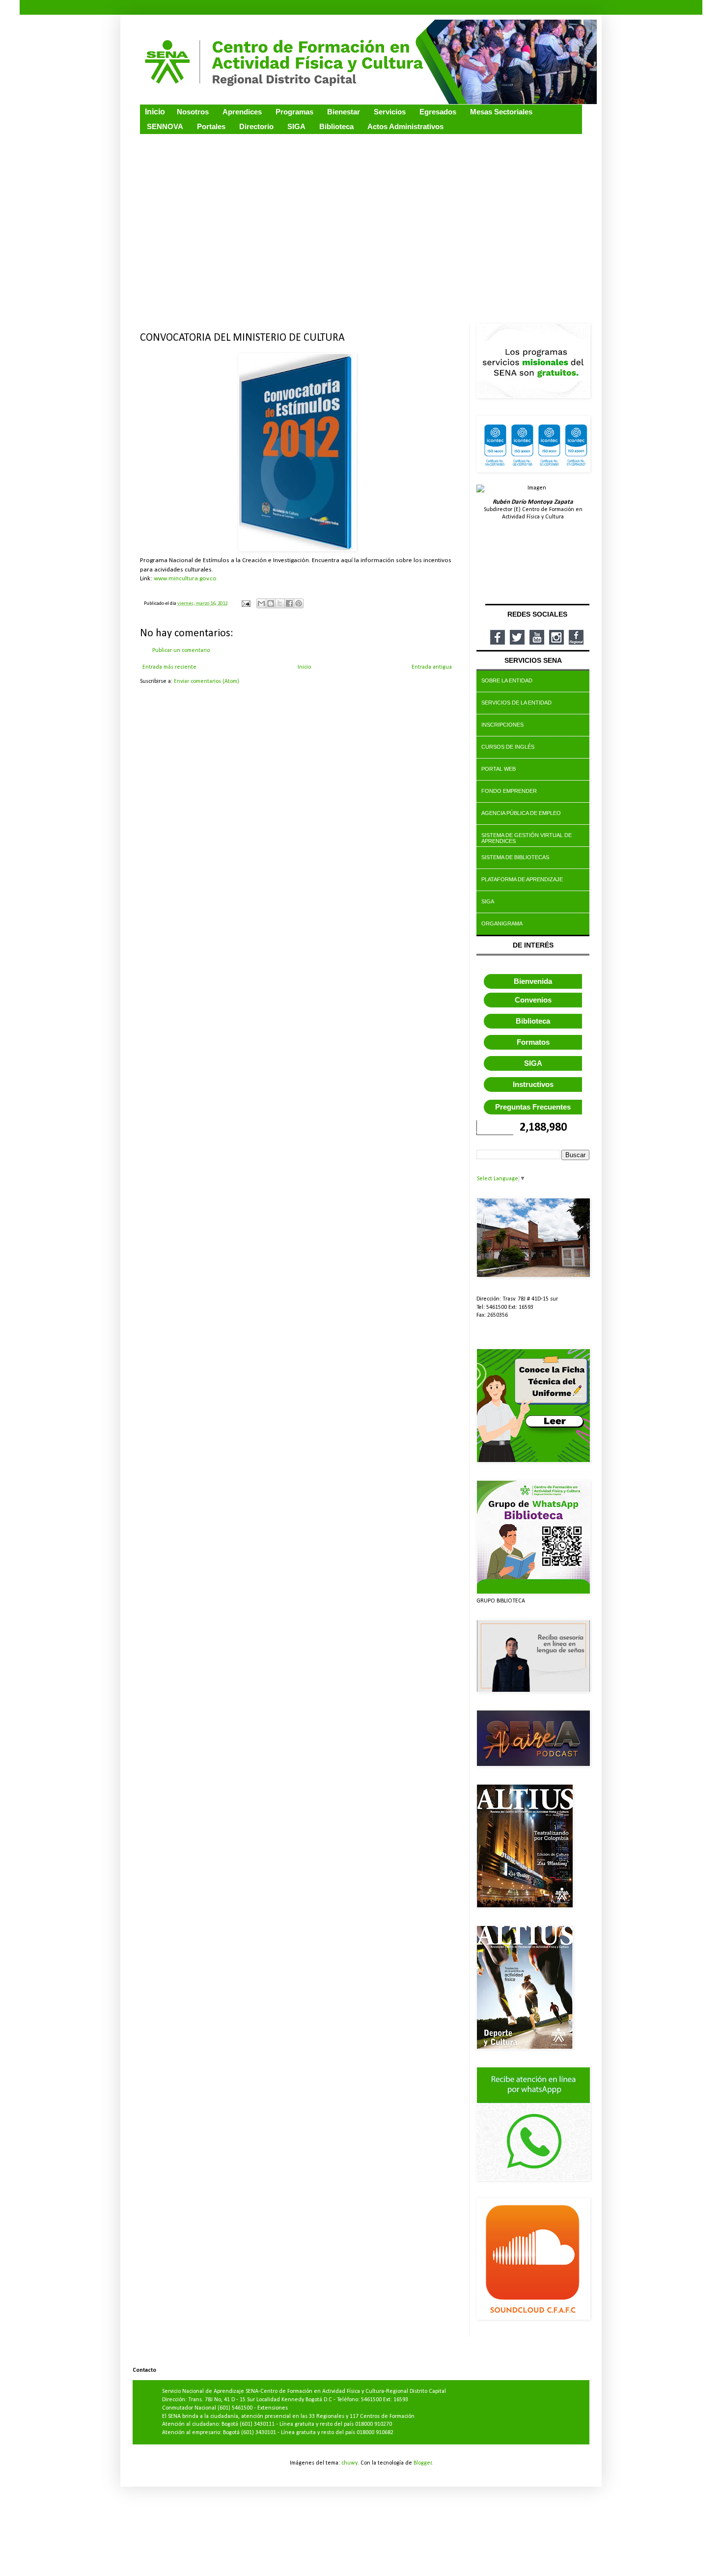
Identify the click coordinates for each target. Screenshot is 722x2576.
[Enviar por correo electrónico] (261, 603)
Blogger (423, 2463)
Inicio (304, 667)
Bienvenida (533, 981)
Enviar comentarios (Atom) (207, 681)
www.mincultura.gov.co (185, 579)
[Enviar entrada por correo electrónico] (245, 604)
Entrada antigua (432, 667)
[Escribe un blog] (271, 603)
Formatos (533, 1042)
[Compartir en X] (280, 603)
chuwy (349, 2463)
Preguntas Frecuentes (533, 1107)
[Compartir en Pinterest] (299, 603)
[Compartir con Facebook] (289, 603)
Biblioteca (533, 1021)
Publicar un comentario (181, 651)
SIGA (533, 1063)
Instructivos (533, 1084)
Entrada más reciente (169, 667)
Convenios (533, 1000)
